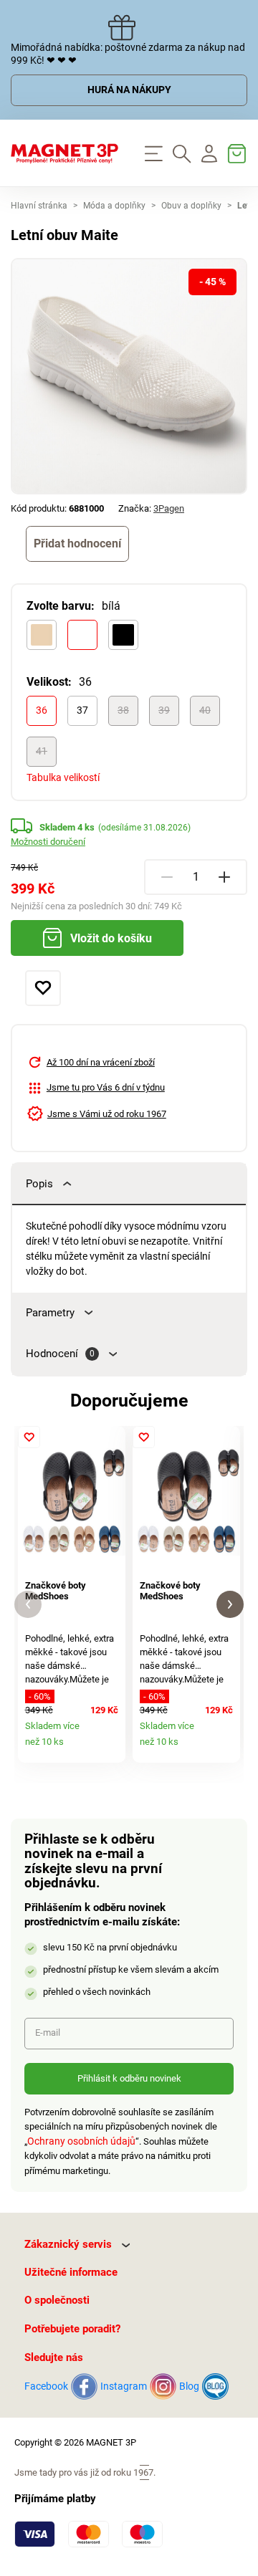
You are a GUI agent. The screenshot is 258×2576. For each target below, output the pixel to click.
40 (205, 710)
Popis (39, 1184)
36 (42, 710)
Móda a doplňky (114, 206)
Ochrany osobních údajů (81, 2141)
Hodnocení (60, 1354)
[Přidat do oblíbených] (43, 988)
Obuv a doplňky (191, 206)
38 (123, 710)
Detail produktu (110, 1747)
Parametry (50, 1313)
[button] (28, 1605)
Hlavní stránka (39, 206)
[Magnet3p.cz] (64, 153)
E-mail (48, 2032)
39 (164, 710)
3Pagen (169, 508)
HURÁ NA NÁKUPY (129, 90)
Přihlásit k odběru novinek (129, 2078)
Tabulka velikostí (63, 777)
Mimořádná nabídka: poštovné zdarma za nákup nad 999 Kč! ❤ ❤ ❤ (128, 54)
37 (82, 710)
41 (42, 751)
